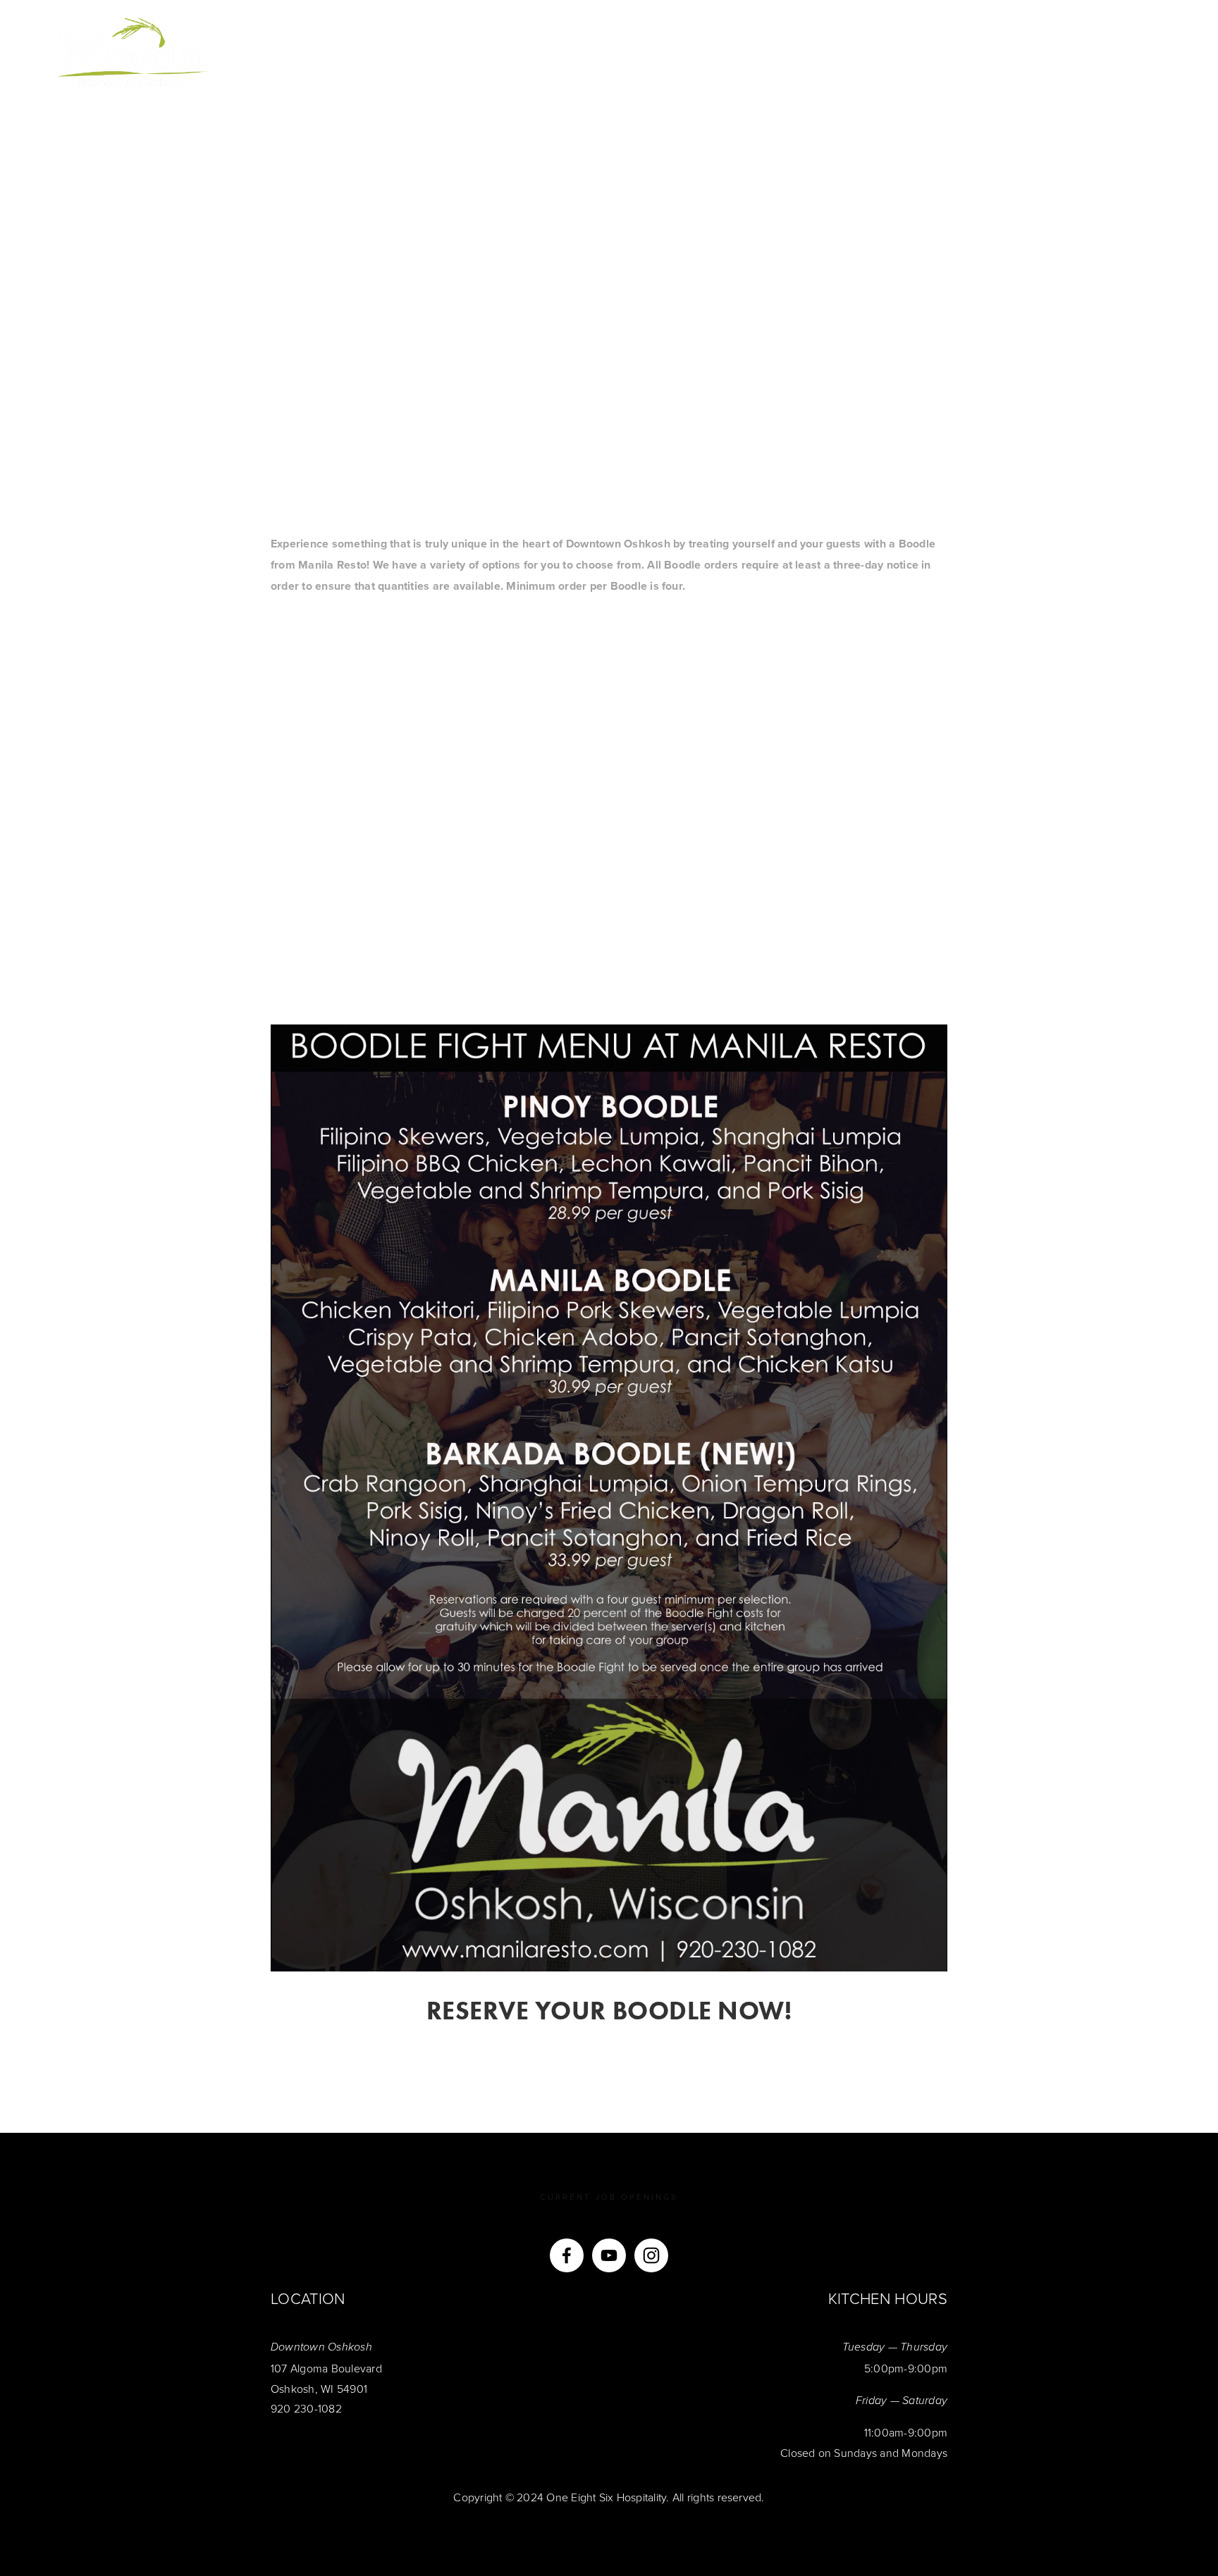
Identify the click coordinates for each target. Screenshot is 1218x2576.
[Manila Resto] (609, 2255)
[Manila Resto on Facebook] (567, 2255)
